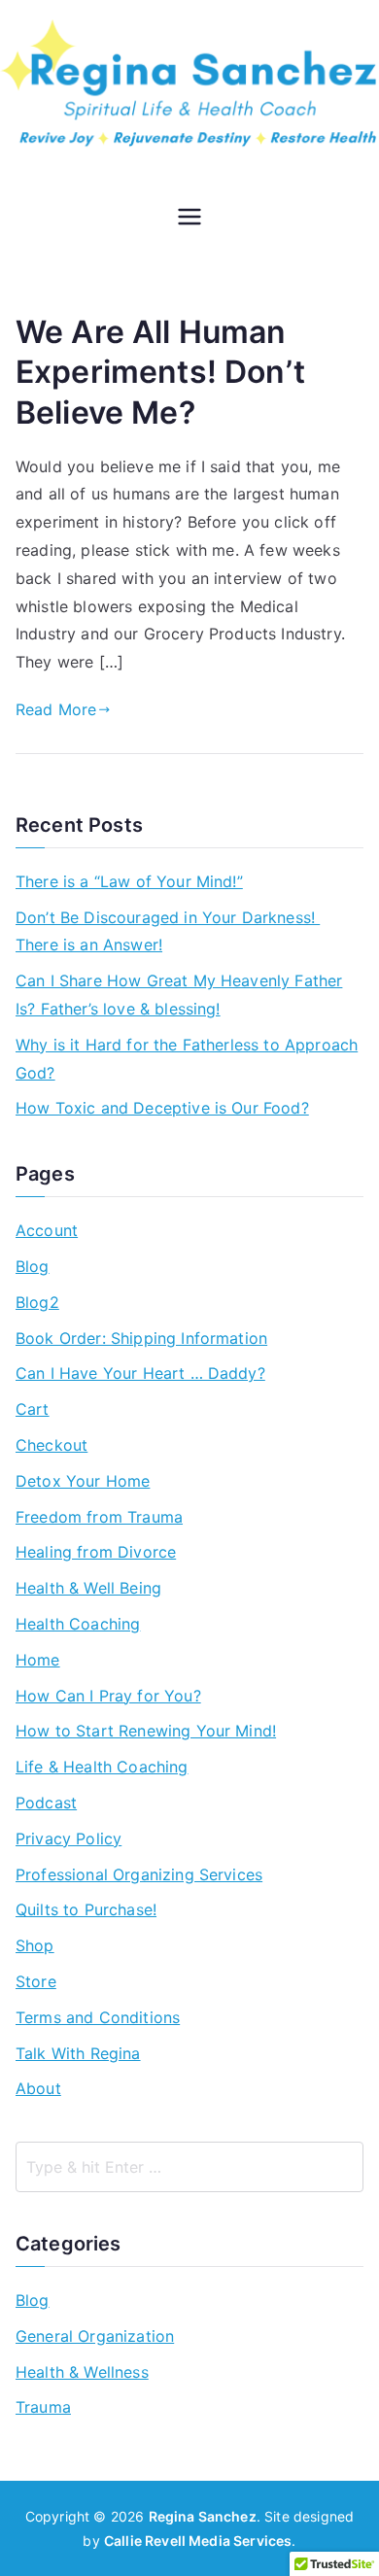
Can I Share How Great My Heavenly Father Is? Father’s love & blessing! (179, 995)
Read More (56, 709)
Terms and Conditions (98, 2017)
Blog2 (37, 1302)
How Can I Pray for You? (108, 1696)
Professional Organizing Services (139, 1874)
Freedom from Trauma (99, 1517)
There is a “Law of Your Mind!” (129, 881)
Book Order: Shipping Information (141, 1338)
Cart (33, 1409)
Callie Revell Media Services (198, 2541)
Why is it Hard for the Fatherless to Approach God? (187, 1059)
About (38, 2088)
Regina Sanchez (203, 2516)
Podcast (46, 1803)
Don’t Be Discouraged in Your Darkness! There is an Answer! (168, 931)
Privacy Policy (69, 1838)
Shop (35, 1945)
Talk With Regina (78, 2053)
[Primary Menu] (189, 219)
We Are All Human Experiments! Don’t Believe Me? (160, 372)
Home (38, 1660)
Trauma (43, 2407)
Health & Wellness (82, 2372)
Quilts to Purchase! (86, 1909)
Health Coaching (78, 1624)
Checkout (52, 1445)
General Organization (95, 2336)
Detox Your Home (83, 1481)
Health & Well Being (88, 1588)
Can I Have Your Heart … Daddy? (140, 1373)
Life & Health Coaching (102, 1767)
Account (47, 1230)
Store (36, 1981)
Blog (33, 1266)
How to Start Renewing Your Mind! (146, 1731)
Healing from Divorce (96, 1552)
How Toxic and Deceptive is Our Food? (162, 1108)
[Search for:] (189, 2167)
